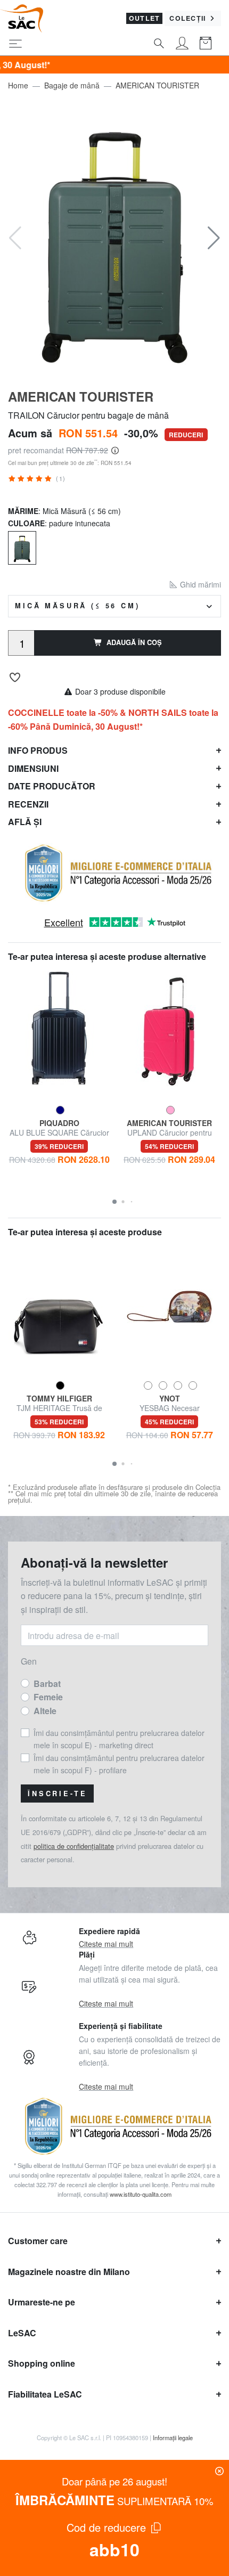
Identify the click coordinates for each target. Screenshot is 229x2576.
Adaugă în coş (134, 642)
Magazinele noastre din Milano (69, 2272)
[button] (214, 238)
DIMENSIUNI (33, 768)
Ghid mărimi (199, 584)
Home (18, 85)
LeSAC (22, 2333)
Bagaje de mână (72, 85)
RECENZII (28, 804)
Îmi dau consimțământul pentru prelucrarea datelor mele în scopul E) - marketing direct (119, 1739)
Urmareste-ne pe (42, 2302)
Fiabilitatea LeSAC (45, 2394)
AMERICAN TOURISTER (157, 85)
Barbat (47, 1684)
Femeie (48, 1697)
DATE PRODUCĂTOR (52, 786)
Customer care (38, 2241)
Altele (45, 1711)
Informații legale (173, 2438)
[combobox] (114, 606)
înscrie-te (57, 1794)
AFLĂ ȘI (25, 822)
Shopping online (42, 2363)
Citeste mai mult (106, 1944)
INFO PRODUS (38, 750)
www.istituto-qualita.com (141, 2194)
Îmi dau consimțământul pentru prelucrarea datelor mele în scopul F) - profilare (119, 1764)
